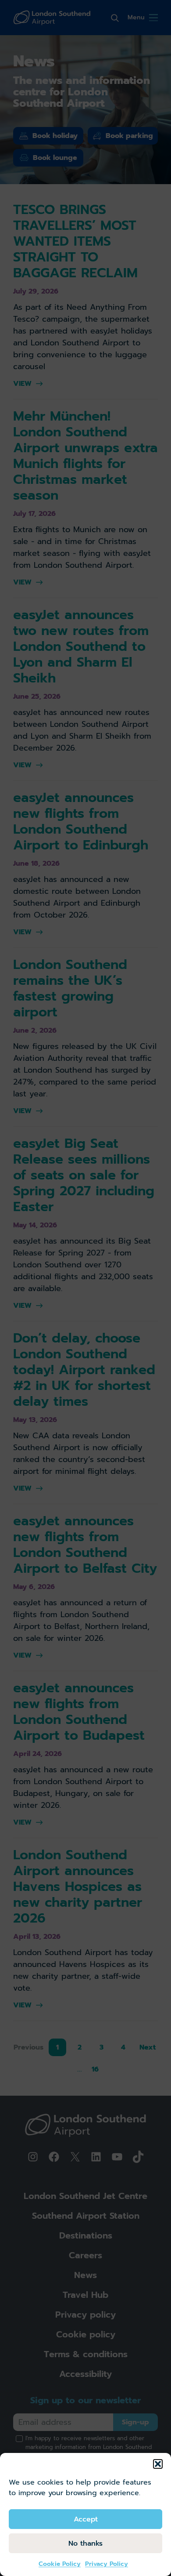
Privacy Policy (107, 2564)
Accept (86, 2519)
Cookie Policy (60, 2564)
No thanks (85, 2543)
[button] (158, 2464)
